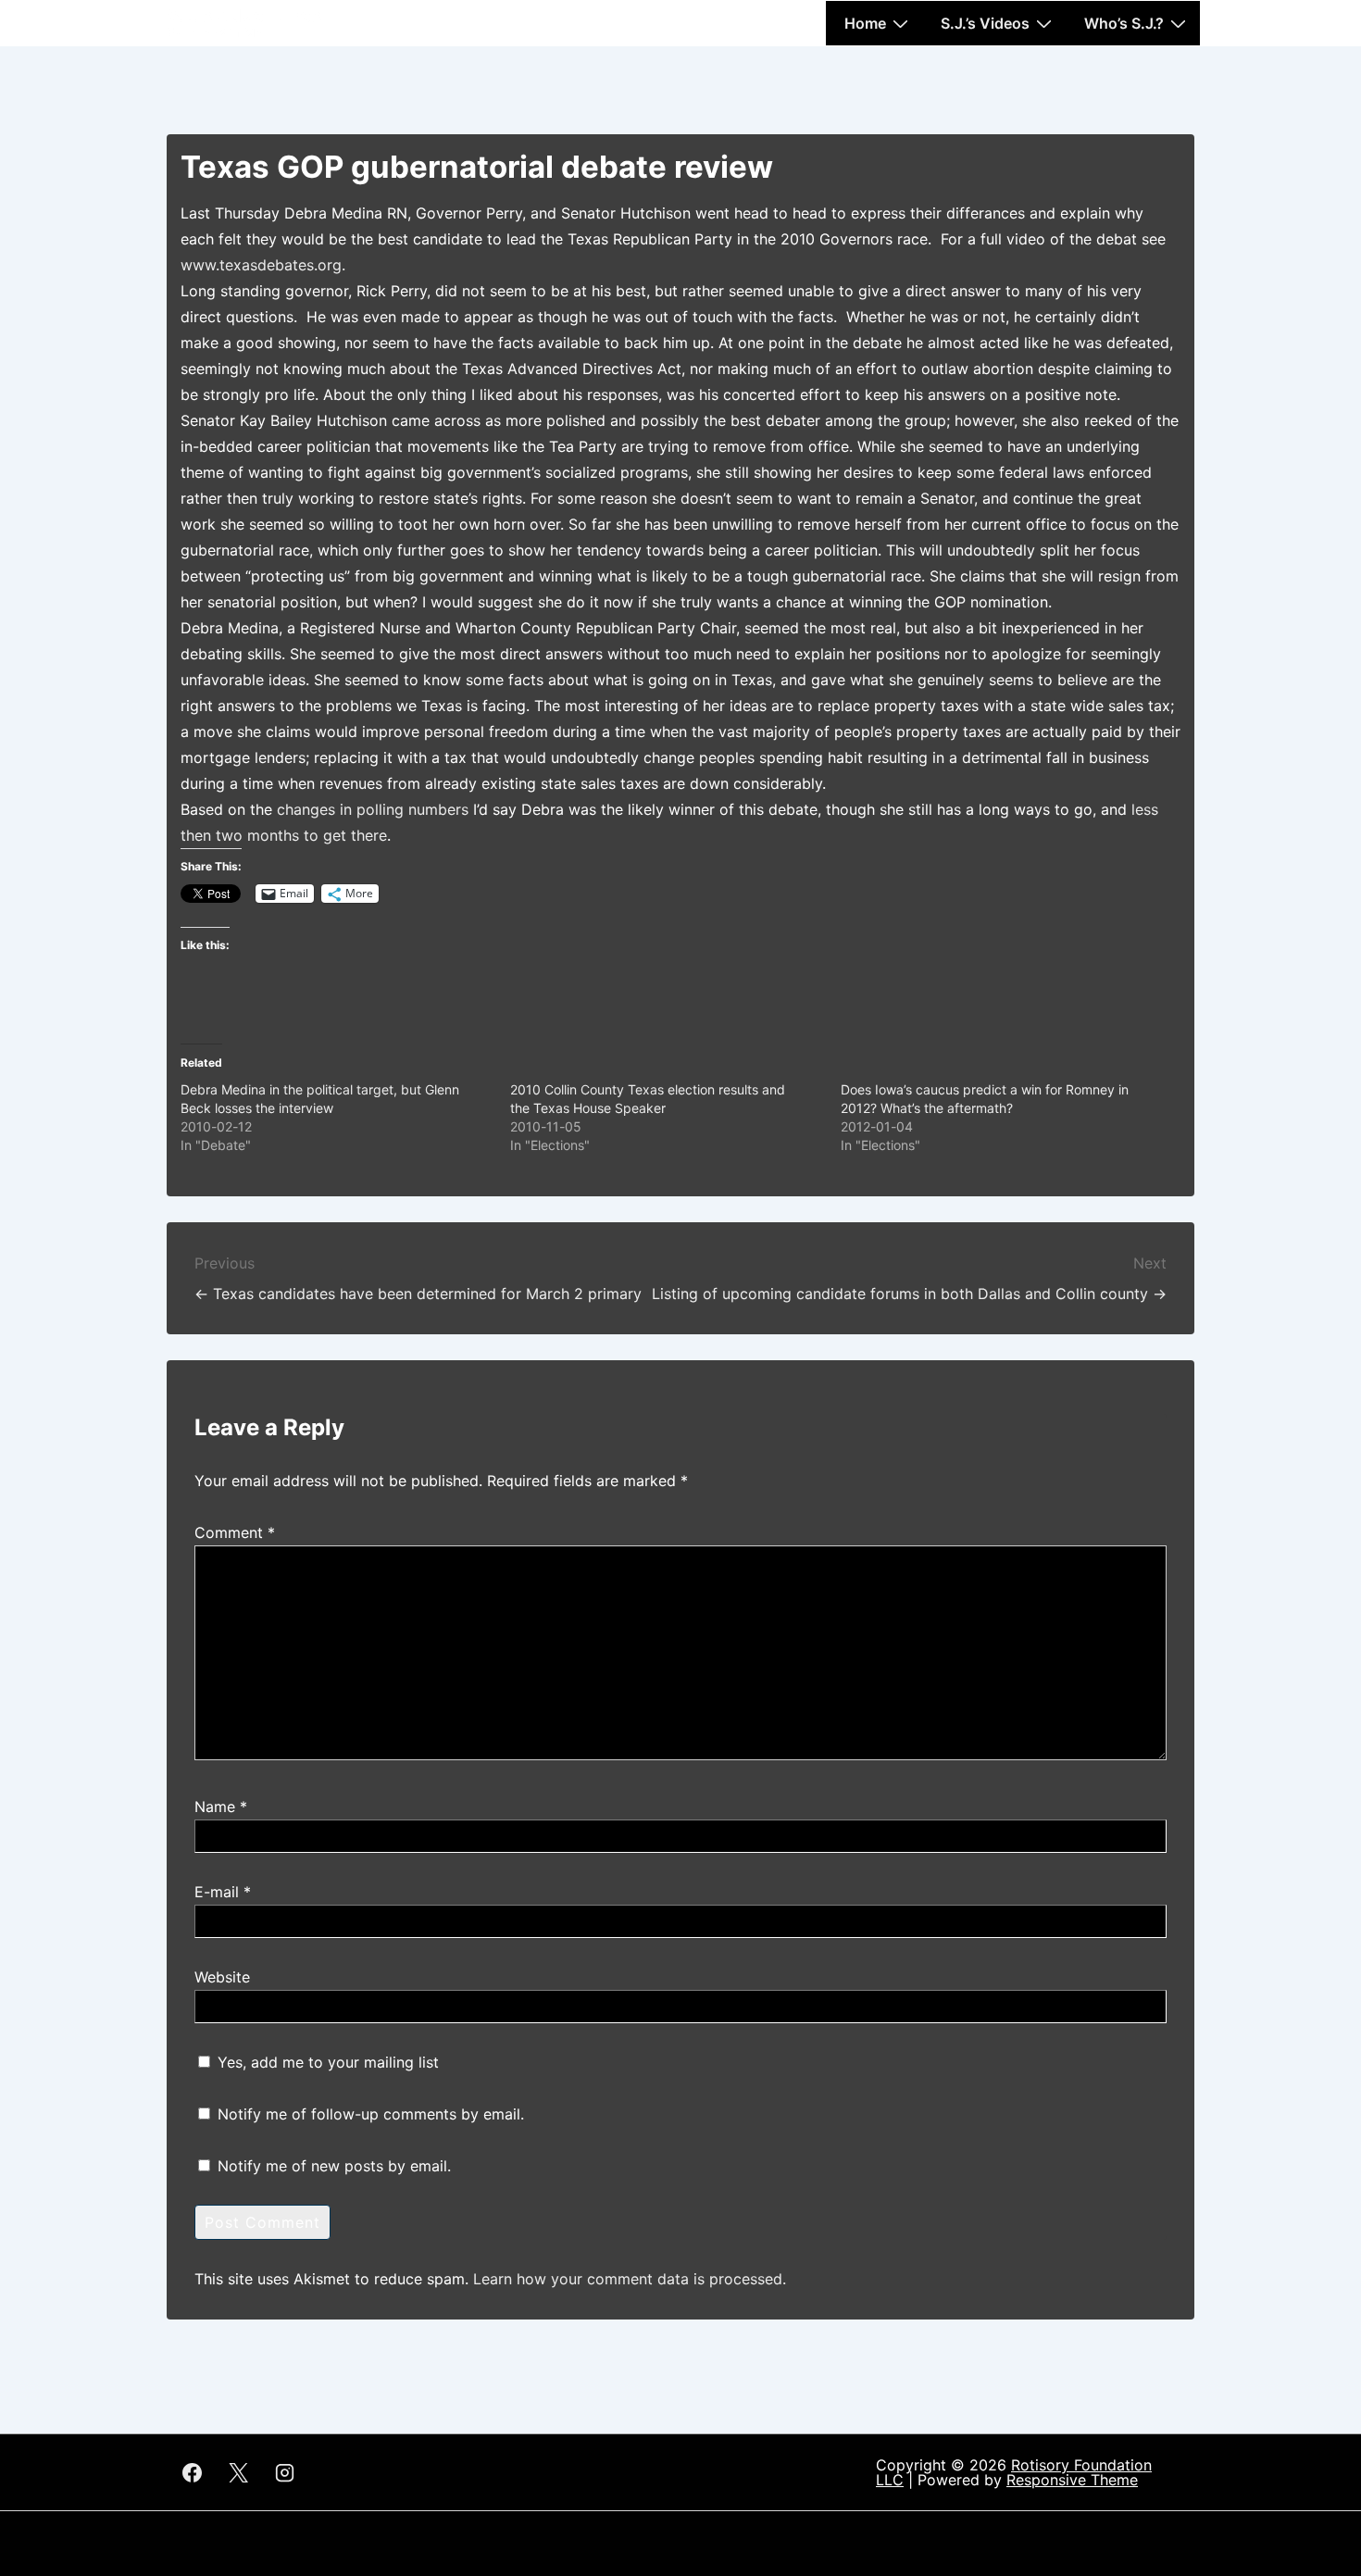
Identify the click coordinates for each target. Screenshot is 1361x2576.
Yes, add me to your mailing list (326, 2062)
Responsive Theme (1072, 2480)
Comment (235, 1532)
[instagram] (285, 2472)
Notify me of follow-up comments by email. (371, 2114)
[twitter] (239, 2472)
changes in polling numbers (373, 809)
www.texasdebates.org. (263, 265)
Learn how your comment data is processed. (630, 2279)
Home (865, 23)
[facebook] (193, 2472)
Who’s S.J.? (1124, 23)
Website (222, 1977)
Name (215, 1807)
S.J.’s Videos (985, 23)
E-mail (217, 1892)
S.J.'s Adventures (244, 16)
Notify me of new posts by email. (334, 2166)
